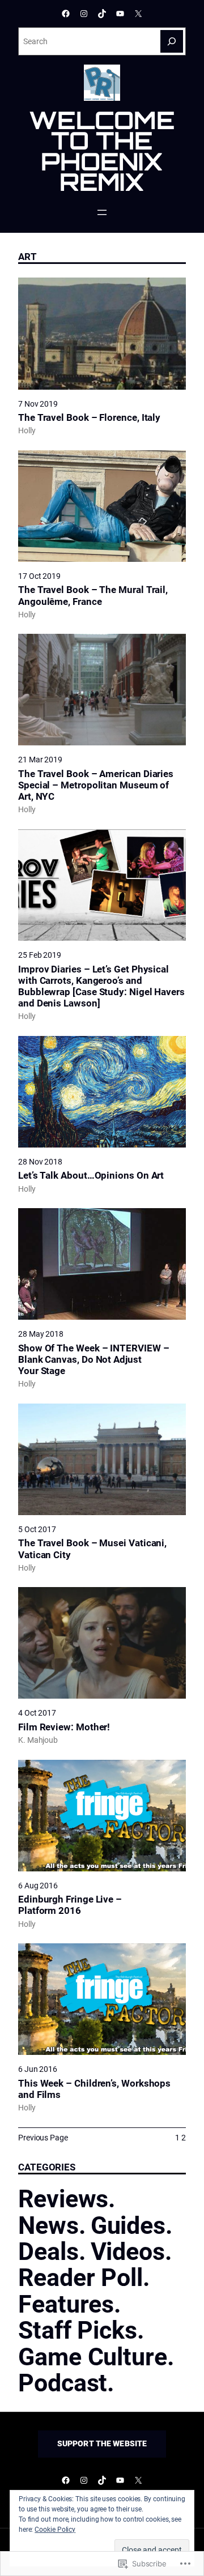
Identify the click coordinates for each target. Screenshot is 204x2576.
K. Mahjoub (38, 1740)
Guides (128, 2225)
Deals (48, 2251)
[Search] (172, 41)
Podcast (63, 2383)
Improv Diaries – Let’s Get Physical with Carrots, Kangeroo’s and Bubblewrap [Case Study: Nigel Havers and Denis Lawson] (101, 986)
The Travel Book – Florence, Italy (89, 417)
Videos (128, 2251)
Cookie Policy (55, 2530)
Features (66, 2304)
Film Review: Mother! (64, 1727)
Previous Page (43, 2138)
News (48, 2225)
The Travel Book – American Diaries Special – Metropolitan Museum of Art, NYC (96, 785)
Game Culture (93, 2357)
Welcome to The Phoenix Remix (102, 151)
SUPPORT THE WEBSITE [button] (102, 2443)
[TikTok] (102, 14)
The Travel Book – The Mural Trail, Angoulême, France (93, 595)
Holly (27, 430)
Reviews (63, 2199)
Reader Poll (80, 2278)
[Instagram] (84, 14)
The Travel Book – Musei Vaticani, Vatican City (92, 1549)
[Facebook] (66, 14)
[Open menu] (102, 212)
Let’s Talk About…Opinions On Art (91, 1175)
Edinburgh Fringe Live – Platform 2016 (70, 1905)
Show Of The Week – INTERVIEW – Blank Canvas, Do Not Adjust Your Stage (93, 1359)
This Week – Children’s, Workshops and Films (94, 2089)
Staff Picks (78, 2330)
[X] (138, 14)
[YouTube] (120, 14)
